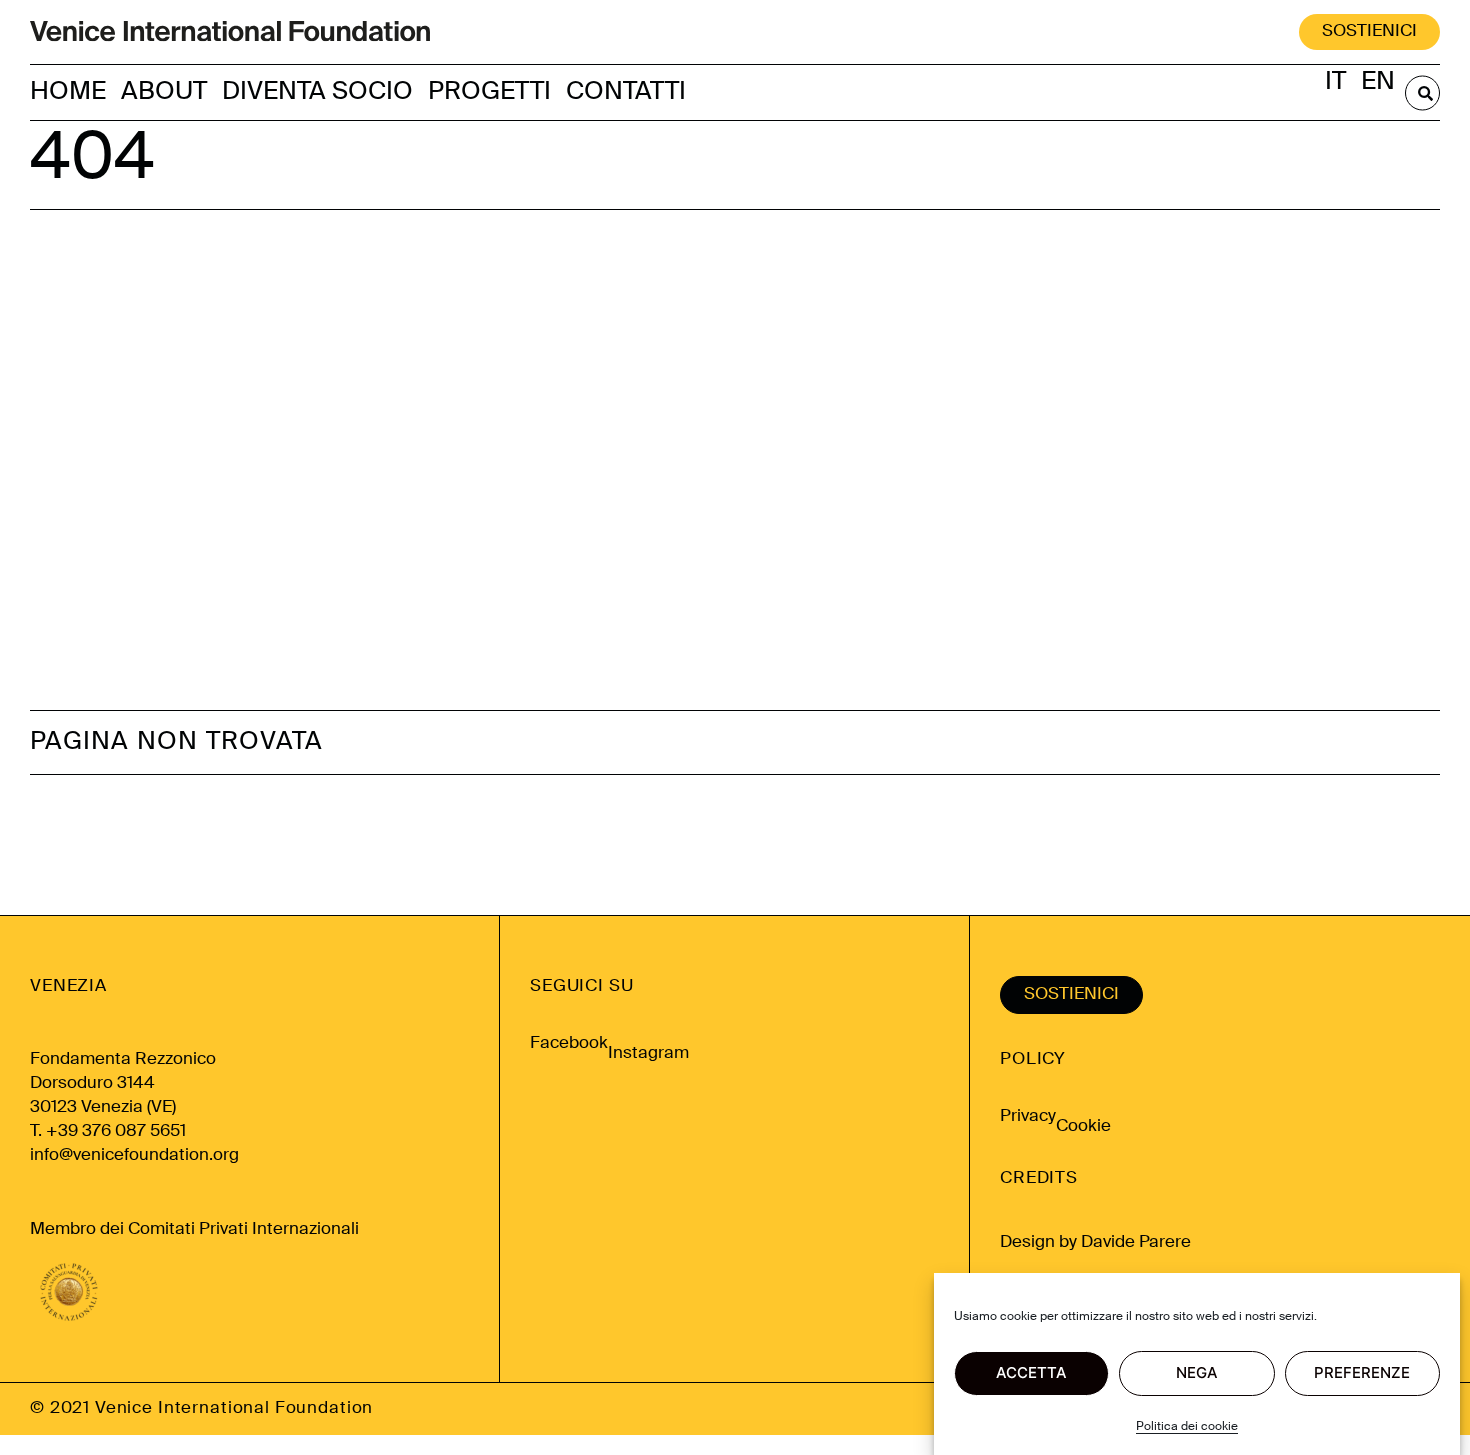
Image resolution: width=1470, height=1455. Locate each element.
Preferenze (1362, 1373)
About (164, 92)
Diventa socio (317, 92)
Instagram (648, 1053)
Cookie (1083, 1126)
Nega (1197, 1373)
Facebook (569, 1043)
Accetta (1031, 1373)
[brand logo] (230, 32)
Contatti (626, 92)
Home (68, 92)
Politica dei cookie (1187, 1427)
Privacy (1028, 1116)
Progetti (489, 92)
